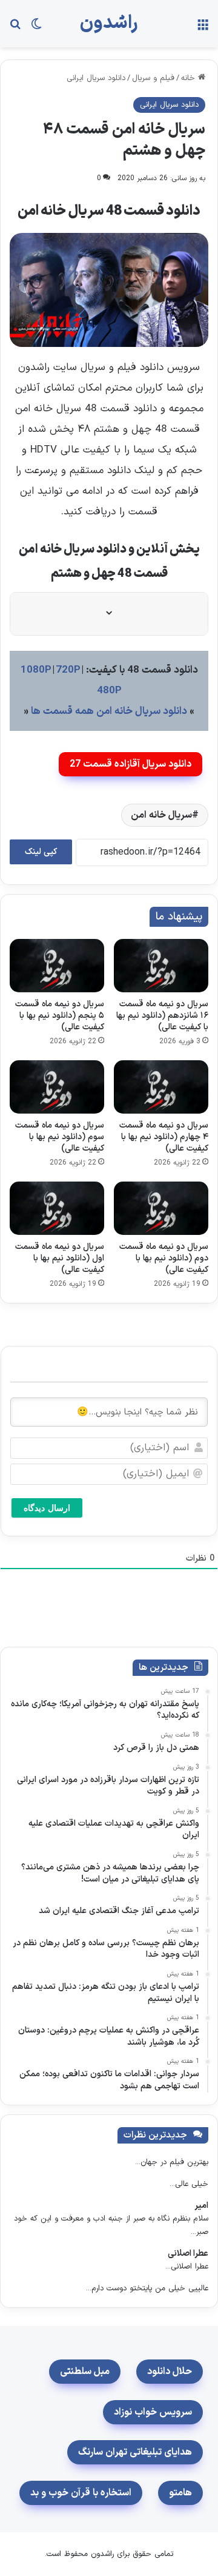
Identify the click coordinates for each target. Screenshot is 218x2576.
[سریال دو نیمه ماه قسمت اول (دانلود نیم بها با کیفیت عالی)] (57, 1208)
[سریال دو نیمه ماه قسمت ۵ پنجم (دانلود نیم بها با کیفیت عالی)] (57, 966)
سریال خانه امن (161, 815)
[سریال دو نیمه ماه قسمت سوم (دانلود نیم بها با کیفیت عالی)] (57, 1087)
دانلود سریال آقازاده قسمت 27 (130, 764)
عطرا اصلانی (188, 2254)
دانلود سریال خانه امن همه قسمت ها (109, 711)
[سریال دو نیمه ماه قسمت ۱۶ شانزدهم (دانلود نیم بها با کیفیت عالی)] (161, 966)
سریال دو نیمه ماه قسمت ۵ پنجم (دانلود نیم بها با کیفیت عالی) (60, 1016)
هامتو (180, 2493)
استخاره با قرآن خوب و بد (81, 2493)
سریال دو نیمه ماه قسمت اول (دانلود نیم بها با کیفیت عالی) (60, 1258)
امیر (201, 2206)
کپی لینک (41, 852)
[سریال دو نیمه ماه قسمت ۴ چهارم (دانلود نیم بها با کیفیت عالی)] (161, 1087)
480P (109, 691)
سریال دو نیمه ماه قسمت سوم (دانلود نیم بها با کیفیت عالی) (60, 1137)
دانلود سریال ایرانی (96, 78)
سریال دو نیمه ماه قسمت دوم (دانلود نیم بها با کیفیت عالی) (164, 1258)
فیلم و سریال (153, 78)
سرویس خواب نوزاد (153, 2412)
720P (68, 670)
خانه (190, 78)
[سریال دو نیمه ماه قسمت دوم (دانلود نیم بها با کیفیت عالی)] (161, 1208)
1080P (36, 670)
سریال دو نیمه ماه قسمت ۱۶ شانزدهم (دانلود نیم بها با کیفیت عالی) (162, 1016)
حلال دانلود (170, 2372)
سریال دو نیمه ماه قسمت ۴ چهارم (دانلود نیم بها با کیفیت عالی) (164, 1137)
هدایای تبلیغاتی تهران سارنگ (135, 2452)
